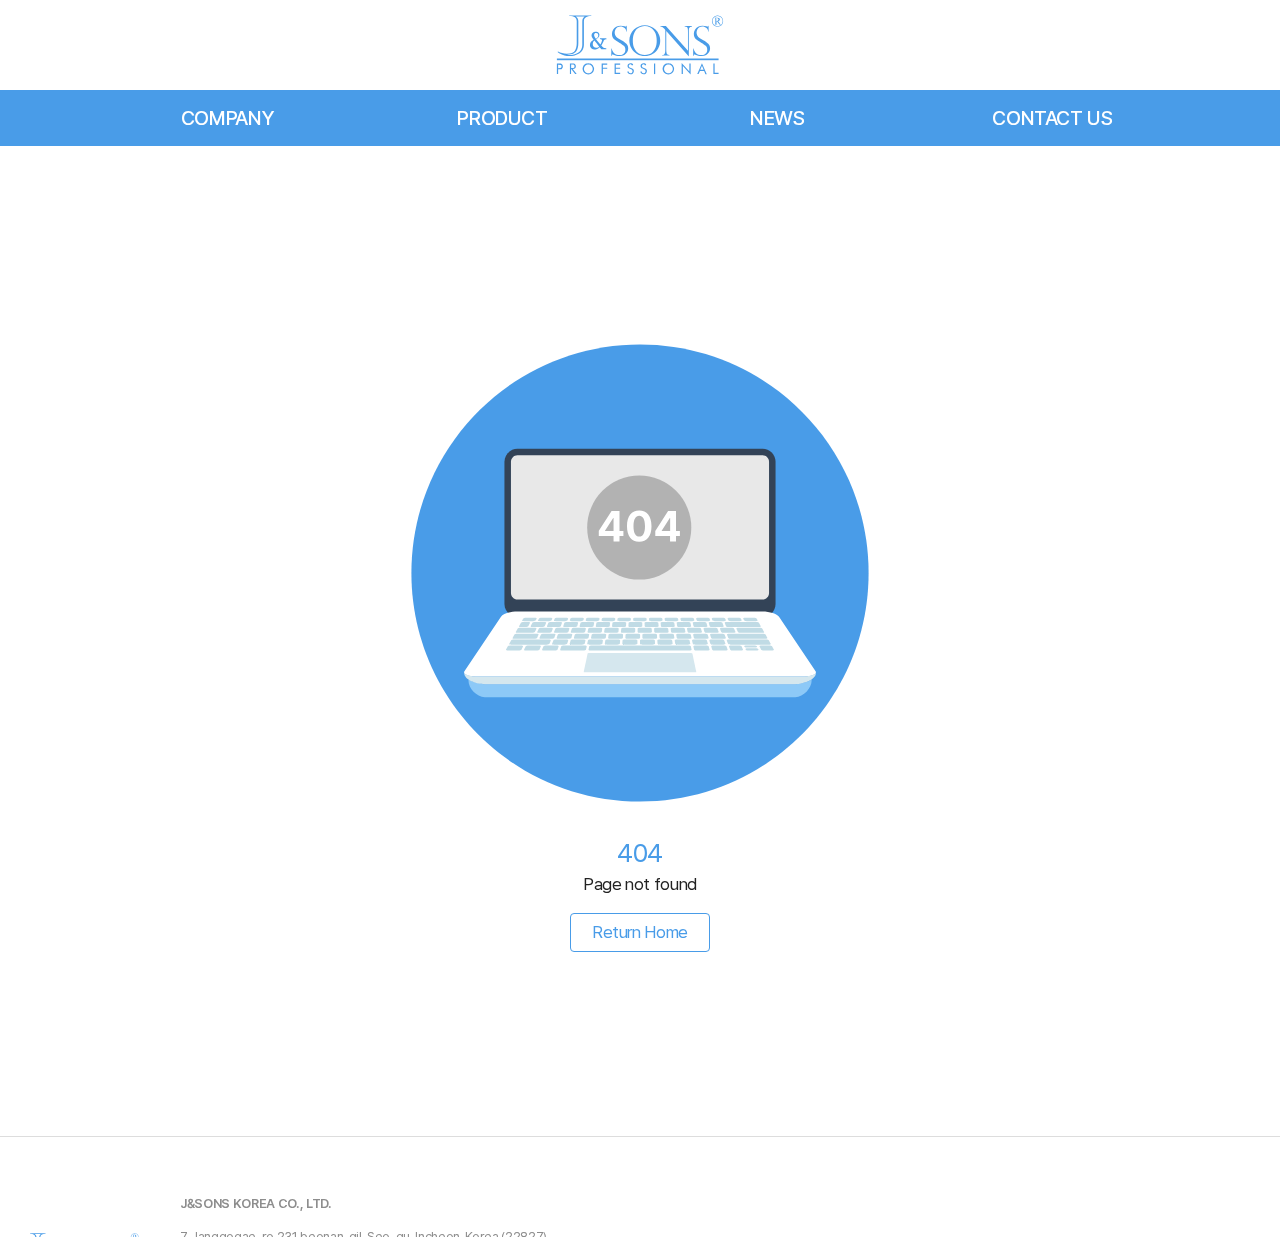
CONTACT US (1052, 118)
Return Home (640, 932)
